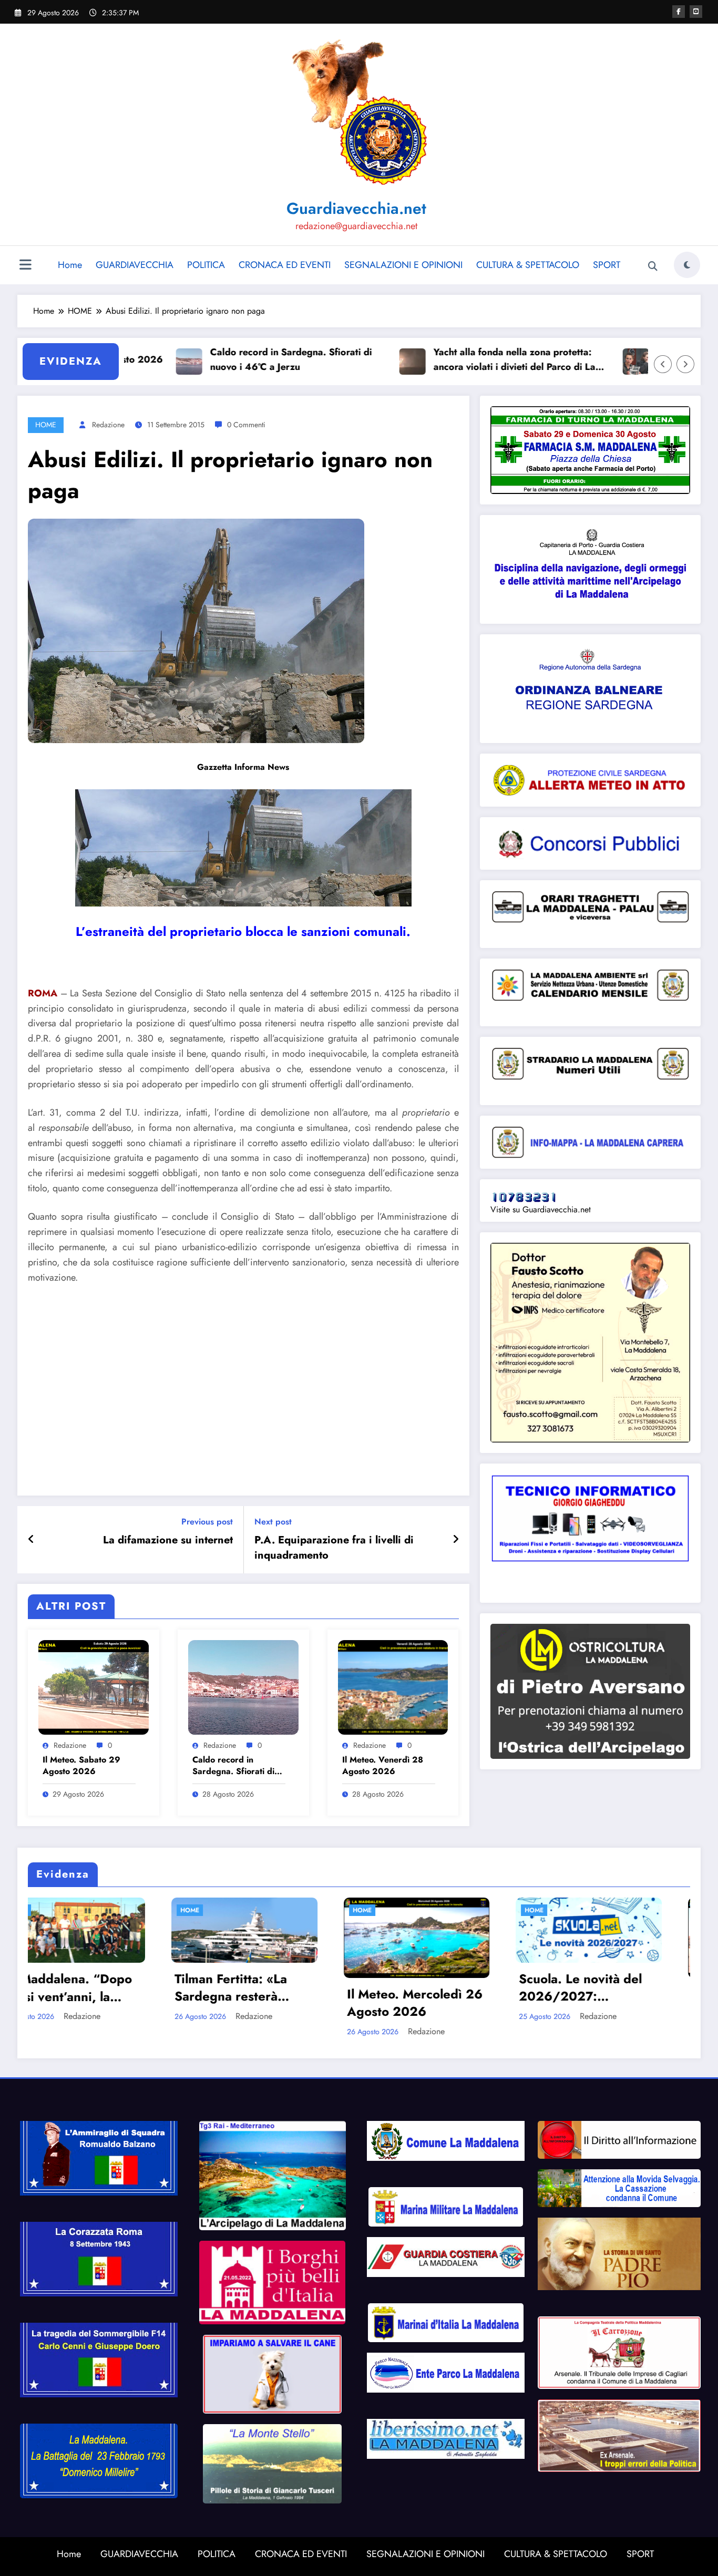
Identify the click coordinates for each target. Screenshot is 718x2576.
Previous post (207, 1522)
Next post (273, 1522)
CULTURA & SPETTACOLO (528, 265)
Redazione (108, 425)
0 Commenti (246, 425)
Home (70, 265)
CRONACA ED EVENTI (285, 265)
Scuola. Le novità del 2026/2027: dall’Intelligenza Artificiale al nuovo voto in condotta (265, 1988)
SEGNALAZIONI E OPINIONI (403, 265)
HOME (46, 425)
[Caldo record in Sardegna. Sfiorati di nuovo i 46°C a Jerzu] (243, 1687)
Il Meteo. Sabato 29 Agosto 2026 (81, 1766)
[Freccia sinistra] (663, 364)
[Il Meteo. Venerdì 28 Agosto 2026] (393, 1687)
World (423, 1910)
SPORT (607, 265)
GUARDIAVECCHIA (135, 265)
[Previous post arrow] (31, 1540)
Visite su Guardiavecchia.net (541, 1209)
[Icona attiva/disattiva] (25, 266)
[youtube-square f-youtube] (696, 12)
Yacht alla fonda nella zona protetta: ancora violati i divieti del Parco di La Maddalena (439, 360)
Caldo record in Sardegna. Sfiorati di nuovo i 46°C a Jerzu (216, 360)
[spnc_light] (687, 265)
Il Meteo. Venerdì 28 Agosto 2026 (383, 1766)
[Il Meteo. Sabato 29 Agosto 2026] (94, 1687)
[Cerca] (653, 266)
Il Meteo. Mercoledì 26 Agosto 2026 (100, 2003)
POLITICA (206, 265)
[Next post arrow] (456, 1540)
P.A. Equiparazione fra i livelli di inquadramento (334, 1548)
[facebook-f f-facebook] (679, 12)
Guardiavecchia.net (356, 208)
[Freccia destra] (685, 364)
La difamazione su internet (168, 1540)
